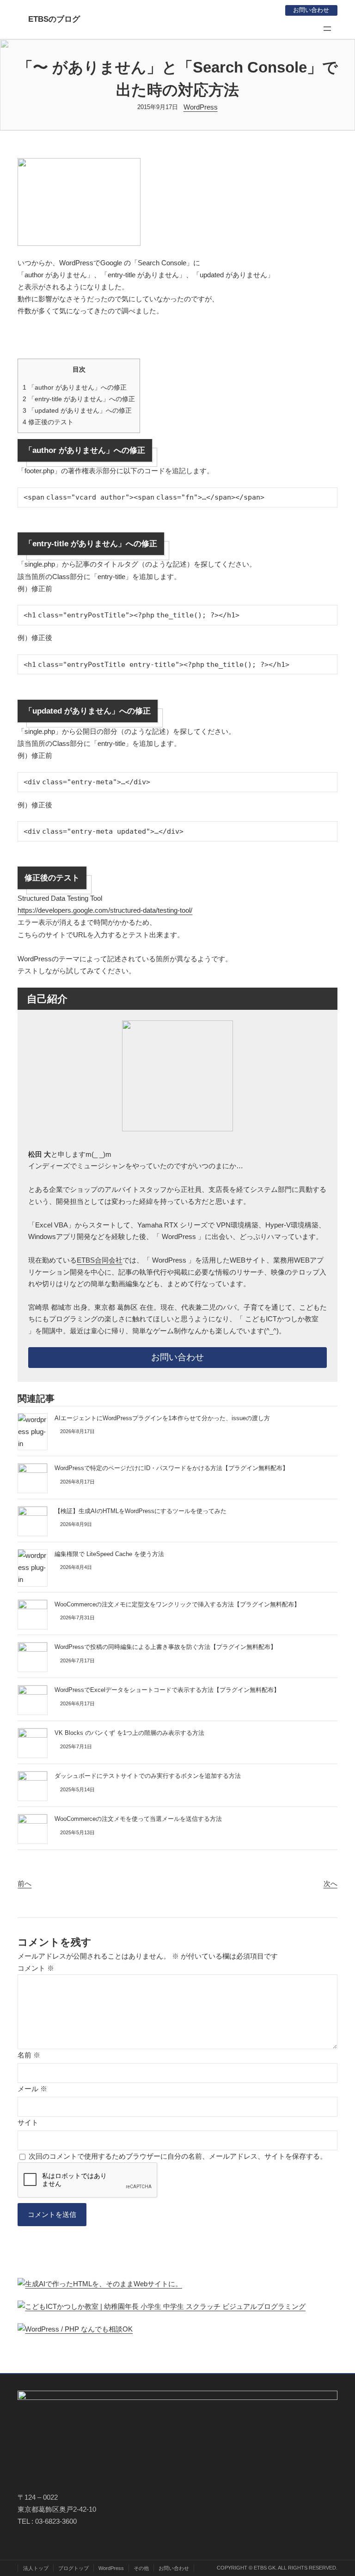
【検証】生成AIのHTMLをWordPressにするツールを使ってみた (141, 1511)
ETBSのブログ (54, 19)
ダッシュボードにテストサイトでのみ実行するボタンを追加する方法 (148, 1776)
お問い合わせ (311, 10)
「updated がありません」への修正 (77, 410)
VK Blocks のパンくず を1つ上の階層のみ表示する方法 (129, 1733)
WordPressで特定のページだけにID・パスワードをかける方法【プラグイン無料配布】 (171, 1468)
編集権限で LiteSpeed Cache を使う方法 (109, 1554)
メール (32, 2089)
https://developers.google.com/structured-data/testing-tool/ (105, 910)
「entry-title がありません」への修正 (79, 399)
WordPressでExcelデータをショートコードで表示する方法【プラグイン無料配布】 (167, 1690)
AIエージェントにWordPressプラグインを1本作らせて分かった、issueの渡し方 (162, 1418)
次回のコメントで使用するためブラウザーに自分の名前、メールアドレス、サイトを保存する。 (178, 2156)
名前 (29, 2055)
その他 (141, 2568)
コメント (36, 1968)
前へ (24, 1883)
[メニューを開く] (327, 29)
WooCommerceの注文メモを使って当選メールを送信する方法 (138, 1819)
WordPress (201, 107)
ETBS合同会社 (100, 1260)
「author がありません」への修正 (75, 387)
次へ (331, 1883)
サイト (28, 2122)
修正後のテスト (48, 422)
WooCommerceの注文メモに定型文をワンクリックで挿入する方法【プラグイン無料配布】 (177, 1604)
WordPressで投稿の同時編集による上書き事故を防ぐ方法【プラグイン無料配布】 (165, 1647)
